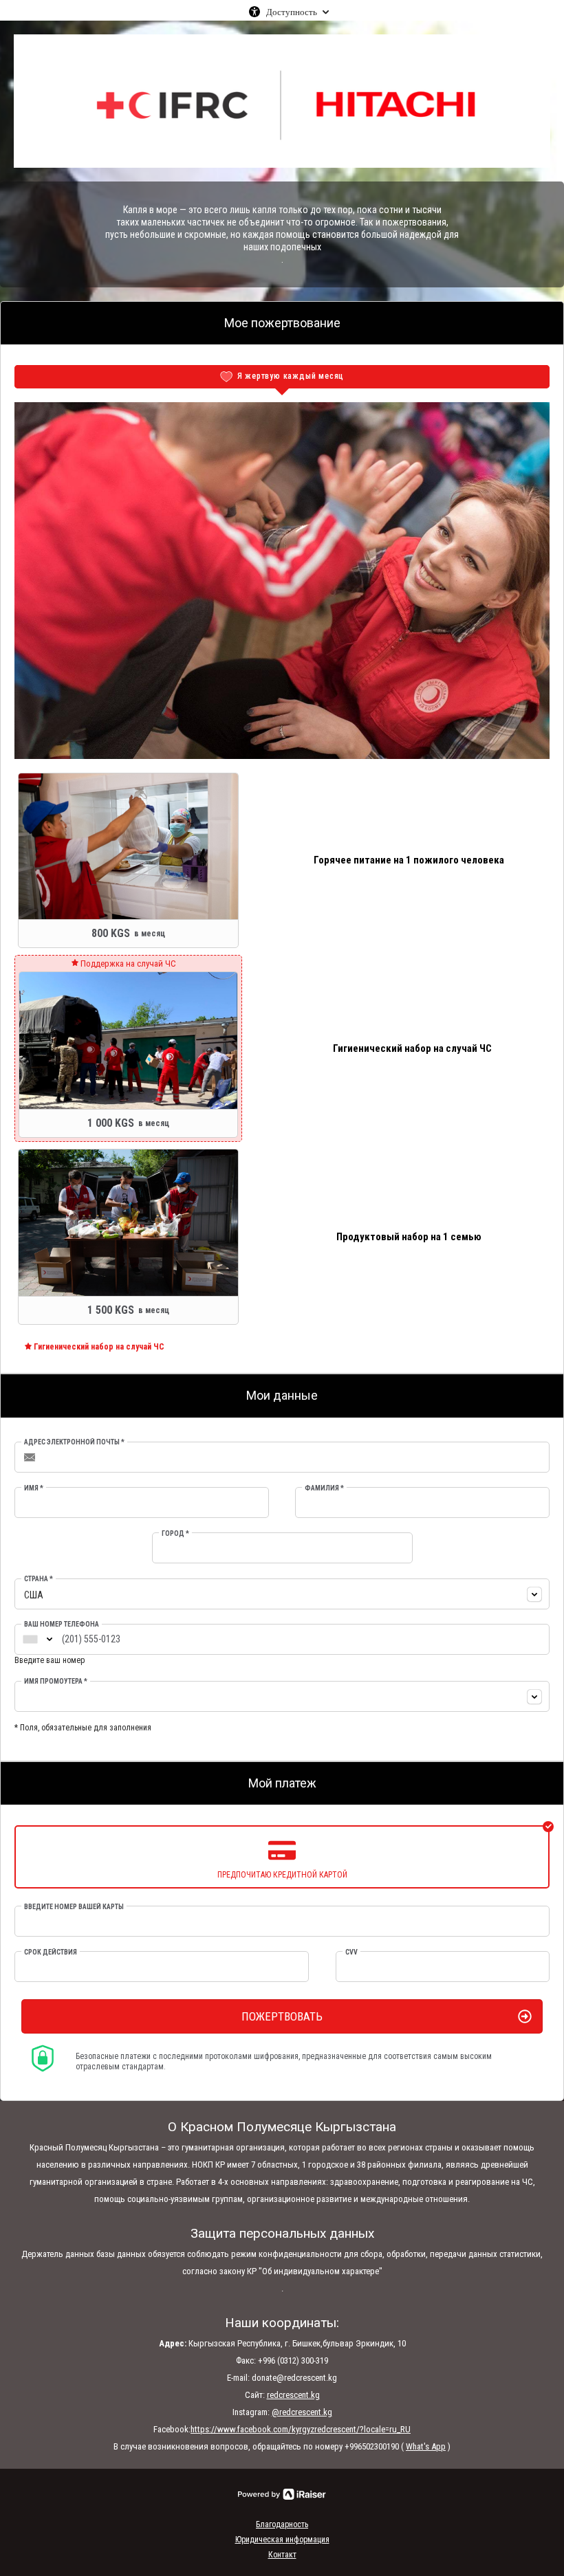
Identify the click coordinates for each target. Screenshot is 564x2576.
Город (175, 1533)
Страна (39, 1579)
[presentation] (282, 377)
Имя (34, 1488)
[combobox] (282, 1594)
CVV (351, 1952)
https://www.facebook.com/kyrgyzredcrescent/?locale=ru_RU (301, 2429)
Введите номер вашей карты (74, 1907)
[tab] (282, 377)
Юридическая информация (282, 2540)
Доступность (292, 12)
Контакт (282, 2555)
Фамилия (324, 1488)
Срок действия (51, 1952)
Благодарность (282, 2524)
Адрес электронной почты (74, 1442)
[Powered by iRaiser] (282, 2494)
